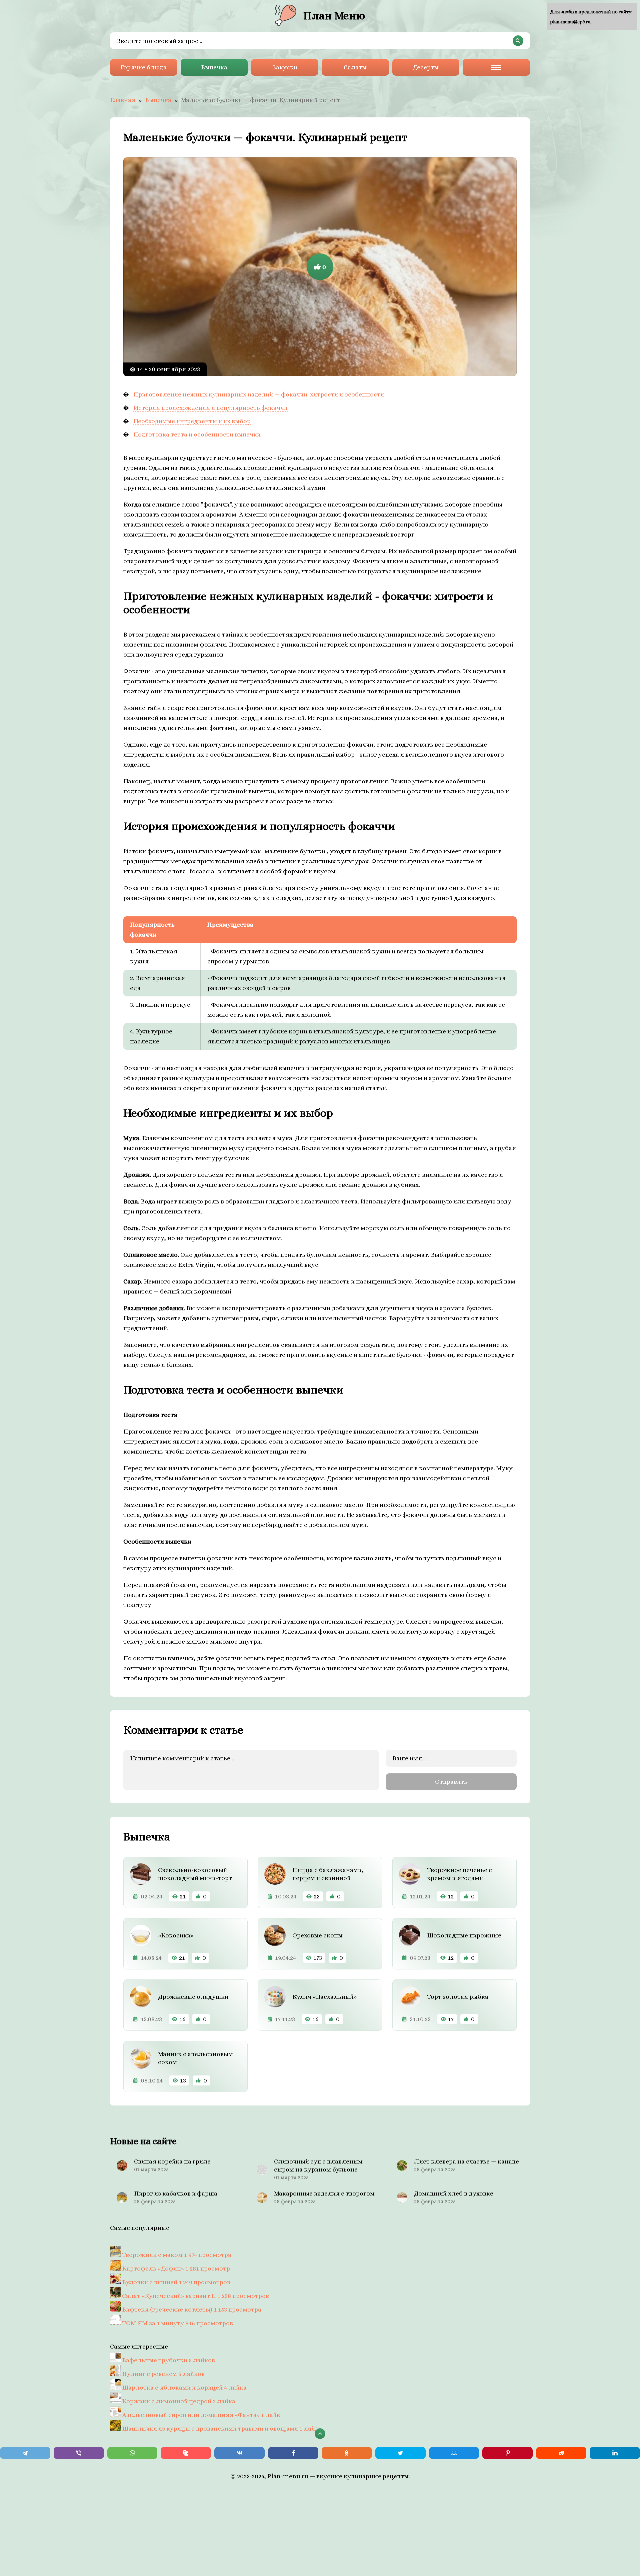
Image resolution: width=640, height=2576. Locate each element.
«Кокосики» (176, 1935)
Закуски (285, 67)
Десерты (426, 67)
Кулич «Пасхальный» (324, 1997)
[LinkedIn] (615, 2453)
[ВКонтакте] (239, 2453)
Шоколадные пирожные (464, 1935)
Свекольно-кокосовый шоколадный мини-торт (195, 1874)
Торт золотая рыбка (458, 1997)
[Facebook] (293, 2453)
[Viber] (79, 2453)
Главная (123, 100)
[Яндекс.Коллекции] (186, 2453)
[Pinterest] (507, 2453)
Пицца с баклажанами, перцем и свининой (328, 1874)
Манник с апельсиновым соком (195, 2058)
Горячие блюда (143, 67)
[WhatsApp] (132, 2453)
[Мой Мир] (454, 2453)
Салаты (355, 67)
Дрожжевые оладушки (193, 1997)
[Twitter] (400, 2453)
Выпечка (214, 67)
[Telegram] (25, 2453)
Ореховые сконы (317, 1935)
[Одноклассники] (347, 2453)
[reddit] (561, 2453)
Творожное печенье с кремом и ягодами (459, 1874)
